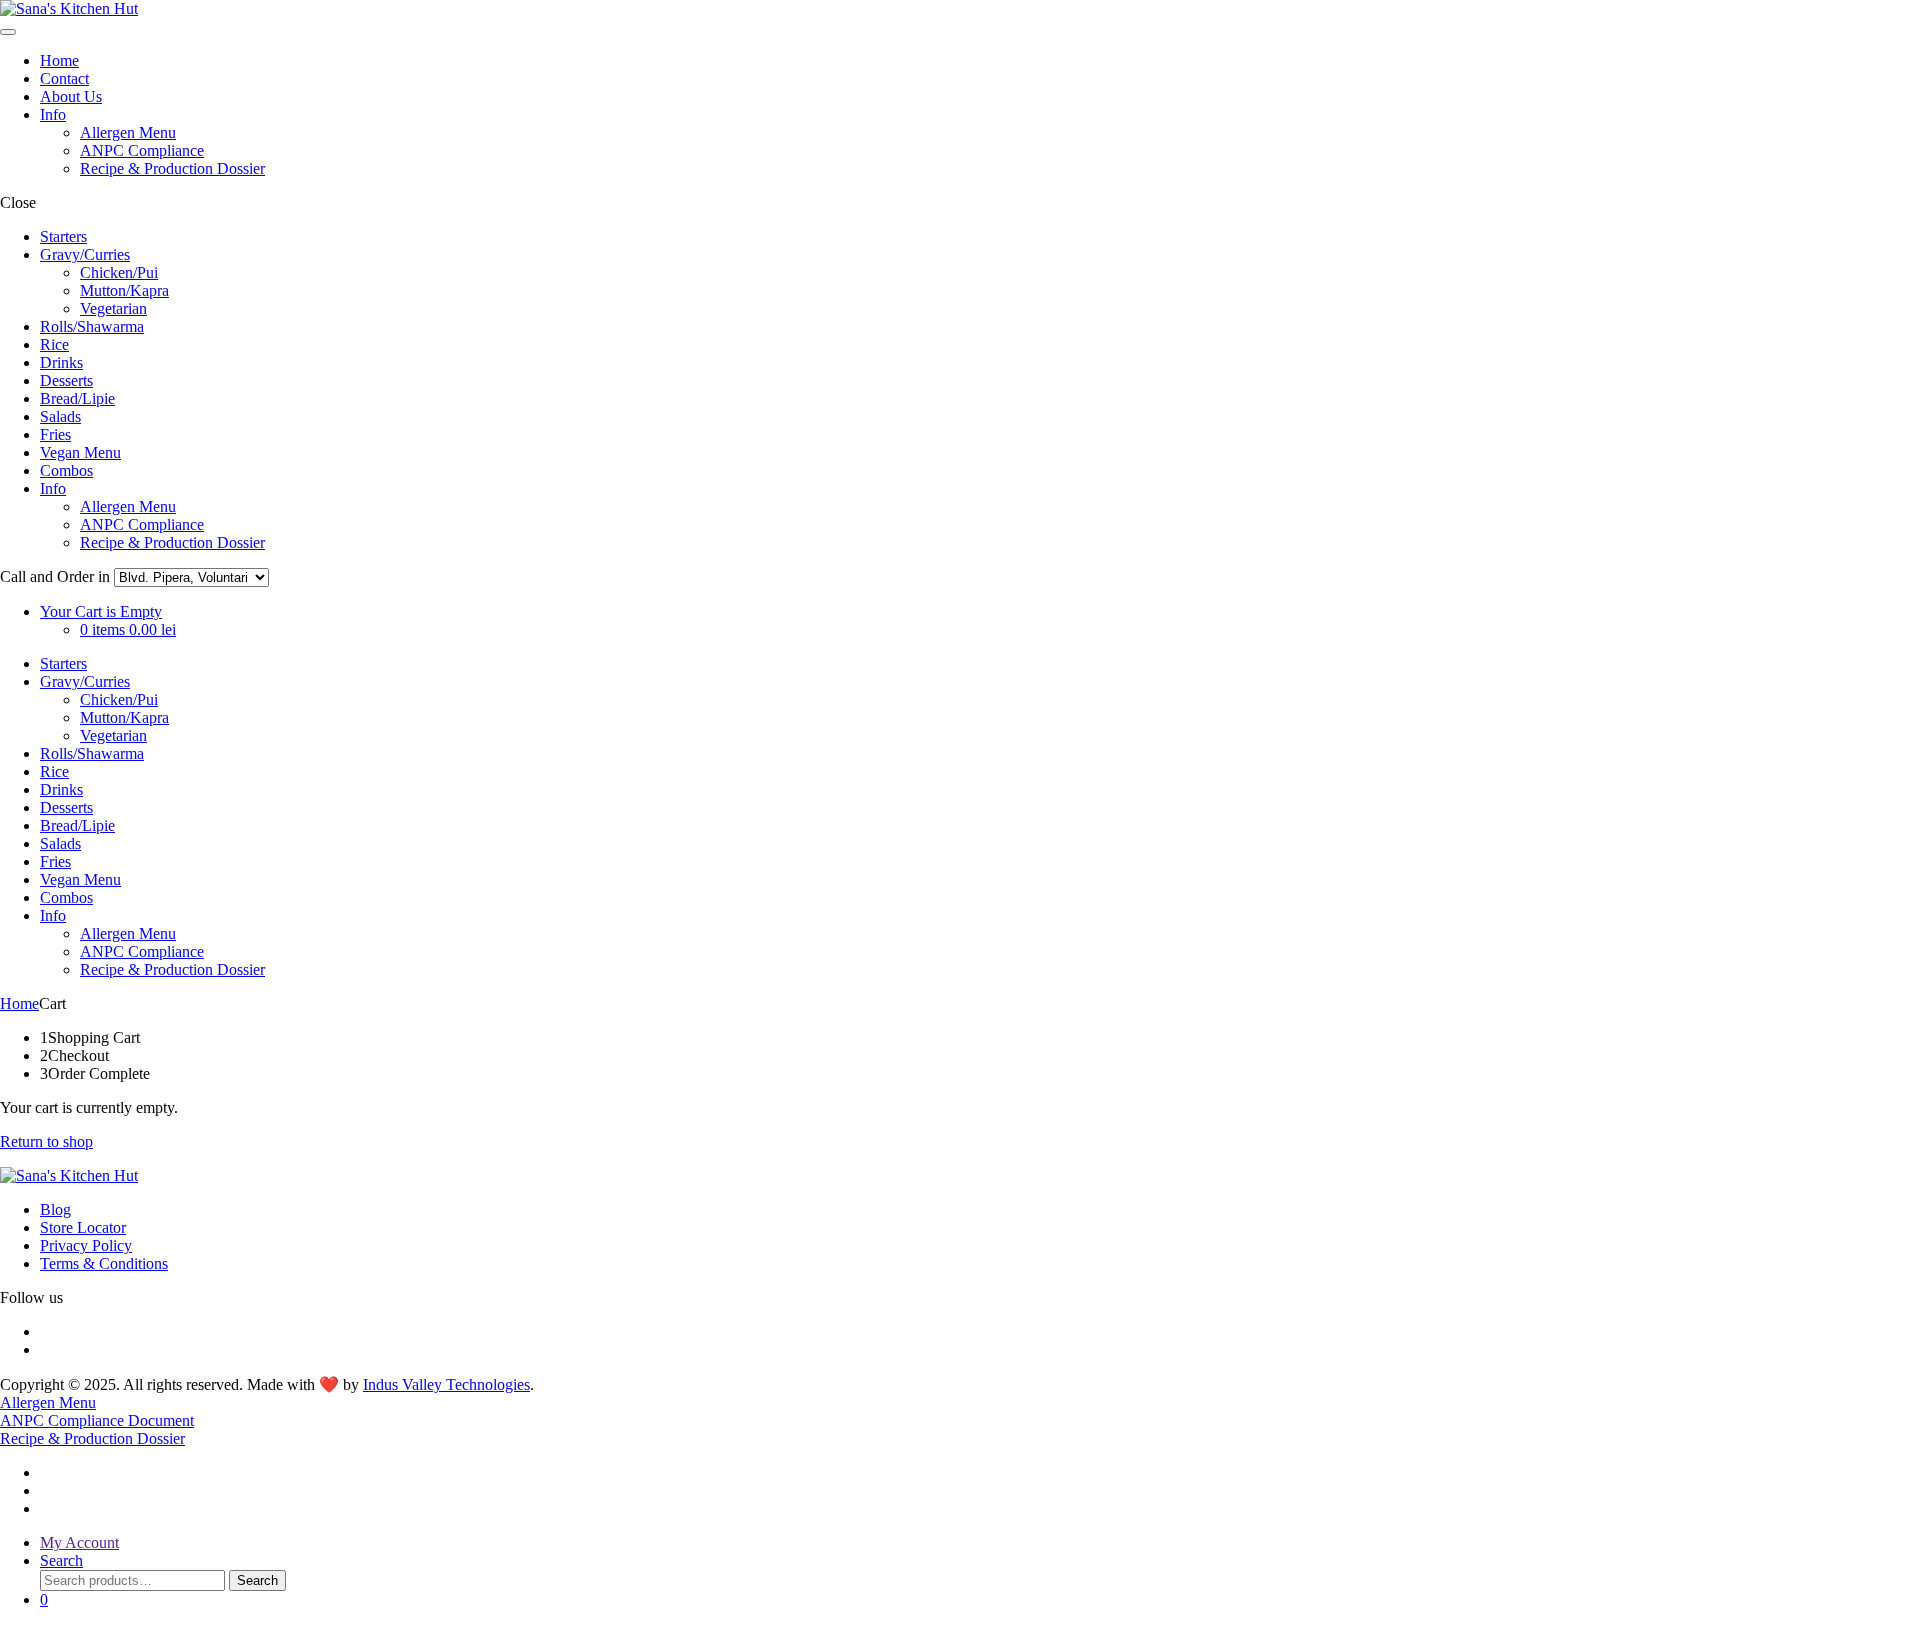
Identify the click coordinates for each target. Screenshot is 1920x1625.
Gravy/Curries (85, 254)
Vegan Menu (80, 452)
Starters (63, 236)
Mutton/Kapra (124, 290)
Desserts (66, 380)
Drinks (61, 362)
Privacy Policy (86, 1245)
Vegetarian (113, 308)
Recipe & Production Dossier (172, 168)
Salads (60, 416)
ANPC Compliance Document (97, 1420)
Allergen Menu (128, 132)
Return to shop (46, 1141)
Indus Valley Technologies (446, 1384)
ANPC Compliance (142, 150)
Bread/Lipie (77, 398)
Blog (55, 1209)
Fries (55, 434)
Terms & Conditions (104, 1263)
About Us (71, 96)
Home (59, 60)
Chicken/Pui (119, 272)
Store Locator (83, 1227)
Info (53, 114)
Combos (66, 470)
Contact (64, 78)
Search (257, 1580)
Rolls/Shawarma (92, 326)
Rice (54, 344)
